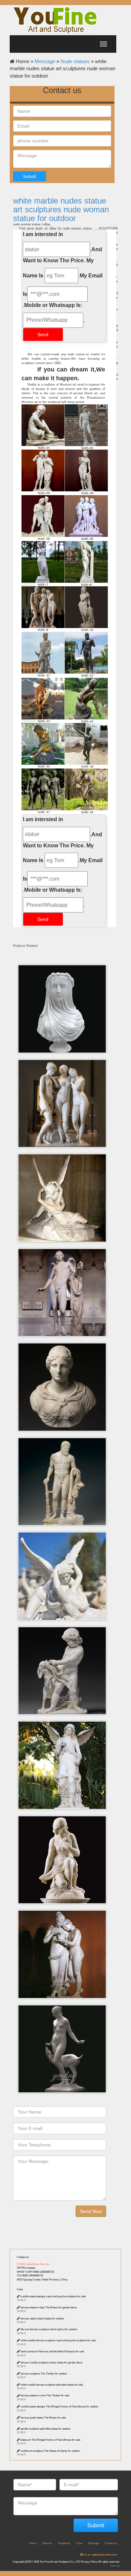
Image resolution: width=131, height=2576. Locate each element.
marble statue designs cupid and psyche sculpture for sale (53, 2296)
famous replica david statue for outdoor (42, 2319)
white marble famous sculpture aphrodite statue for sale (52, 2385)
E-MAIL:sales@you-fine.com (33, 2264)
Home (33, 2543)
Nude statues (75, 61)
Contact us (23, 2257)
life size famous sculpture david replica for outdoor (49, 2329)
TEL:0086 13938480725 (30, 2276)
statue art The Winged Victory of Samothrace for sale (50, 2440)
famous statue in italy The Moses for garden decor (49, 2307)
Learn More (64, 987)
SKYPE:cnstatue (26, 2268)
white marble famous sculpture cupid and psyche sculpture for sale (58, 2340)
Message (45, 61)
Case (20, 2289)
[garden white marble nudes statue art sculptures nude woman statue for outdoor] (64, 609)
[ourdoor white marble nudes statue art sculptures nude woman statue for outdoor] (64, 472)
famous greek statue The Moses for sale (43, 2418)
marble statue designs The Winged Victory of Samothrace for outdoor (59, 2407)
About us (47, 2543)
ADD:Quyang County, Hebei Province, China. (42, 2280)
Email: (100, 2555)
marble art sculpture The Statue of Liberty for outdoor (50, 2451)
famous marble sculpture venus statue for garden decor (52, 2363)
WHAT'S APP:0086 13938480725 (35, 2272)
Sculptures (64, 2543)
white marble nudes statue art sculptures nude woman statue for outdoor (61, 210)
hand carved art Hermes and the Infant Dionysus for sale (52, 2351)
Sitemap (115, 2566)
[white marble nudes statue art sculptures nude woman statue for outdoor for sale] (64, 746)
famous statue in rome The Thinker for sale (45, 2395)
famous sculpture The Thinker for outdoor (44, 2374)
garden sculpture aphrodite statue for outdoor (46, 2429)
